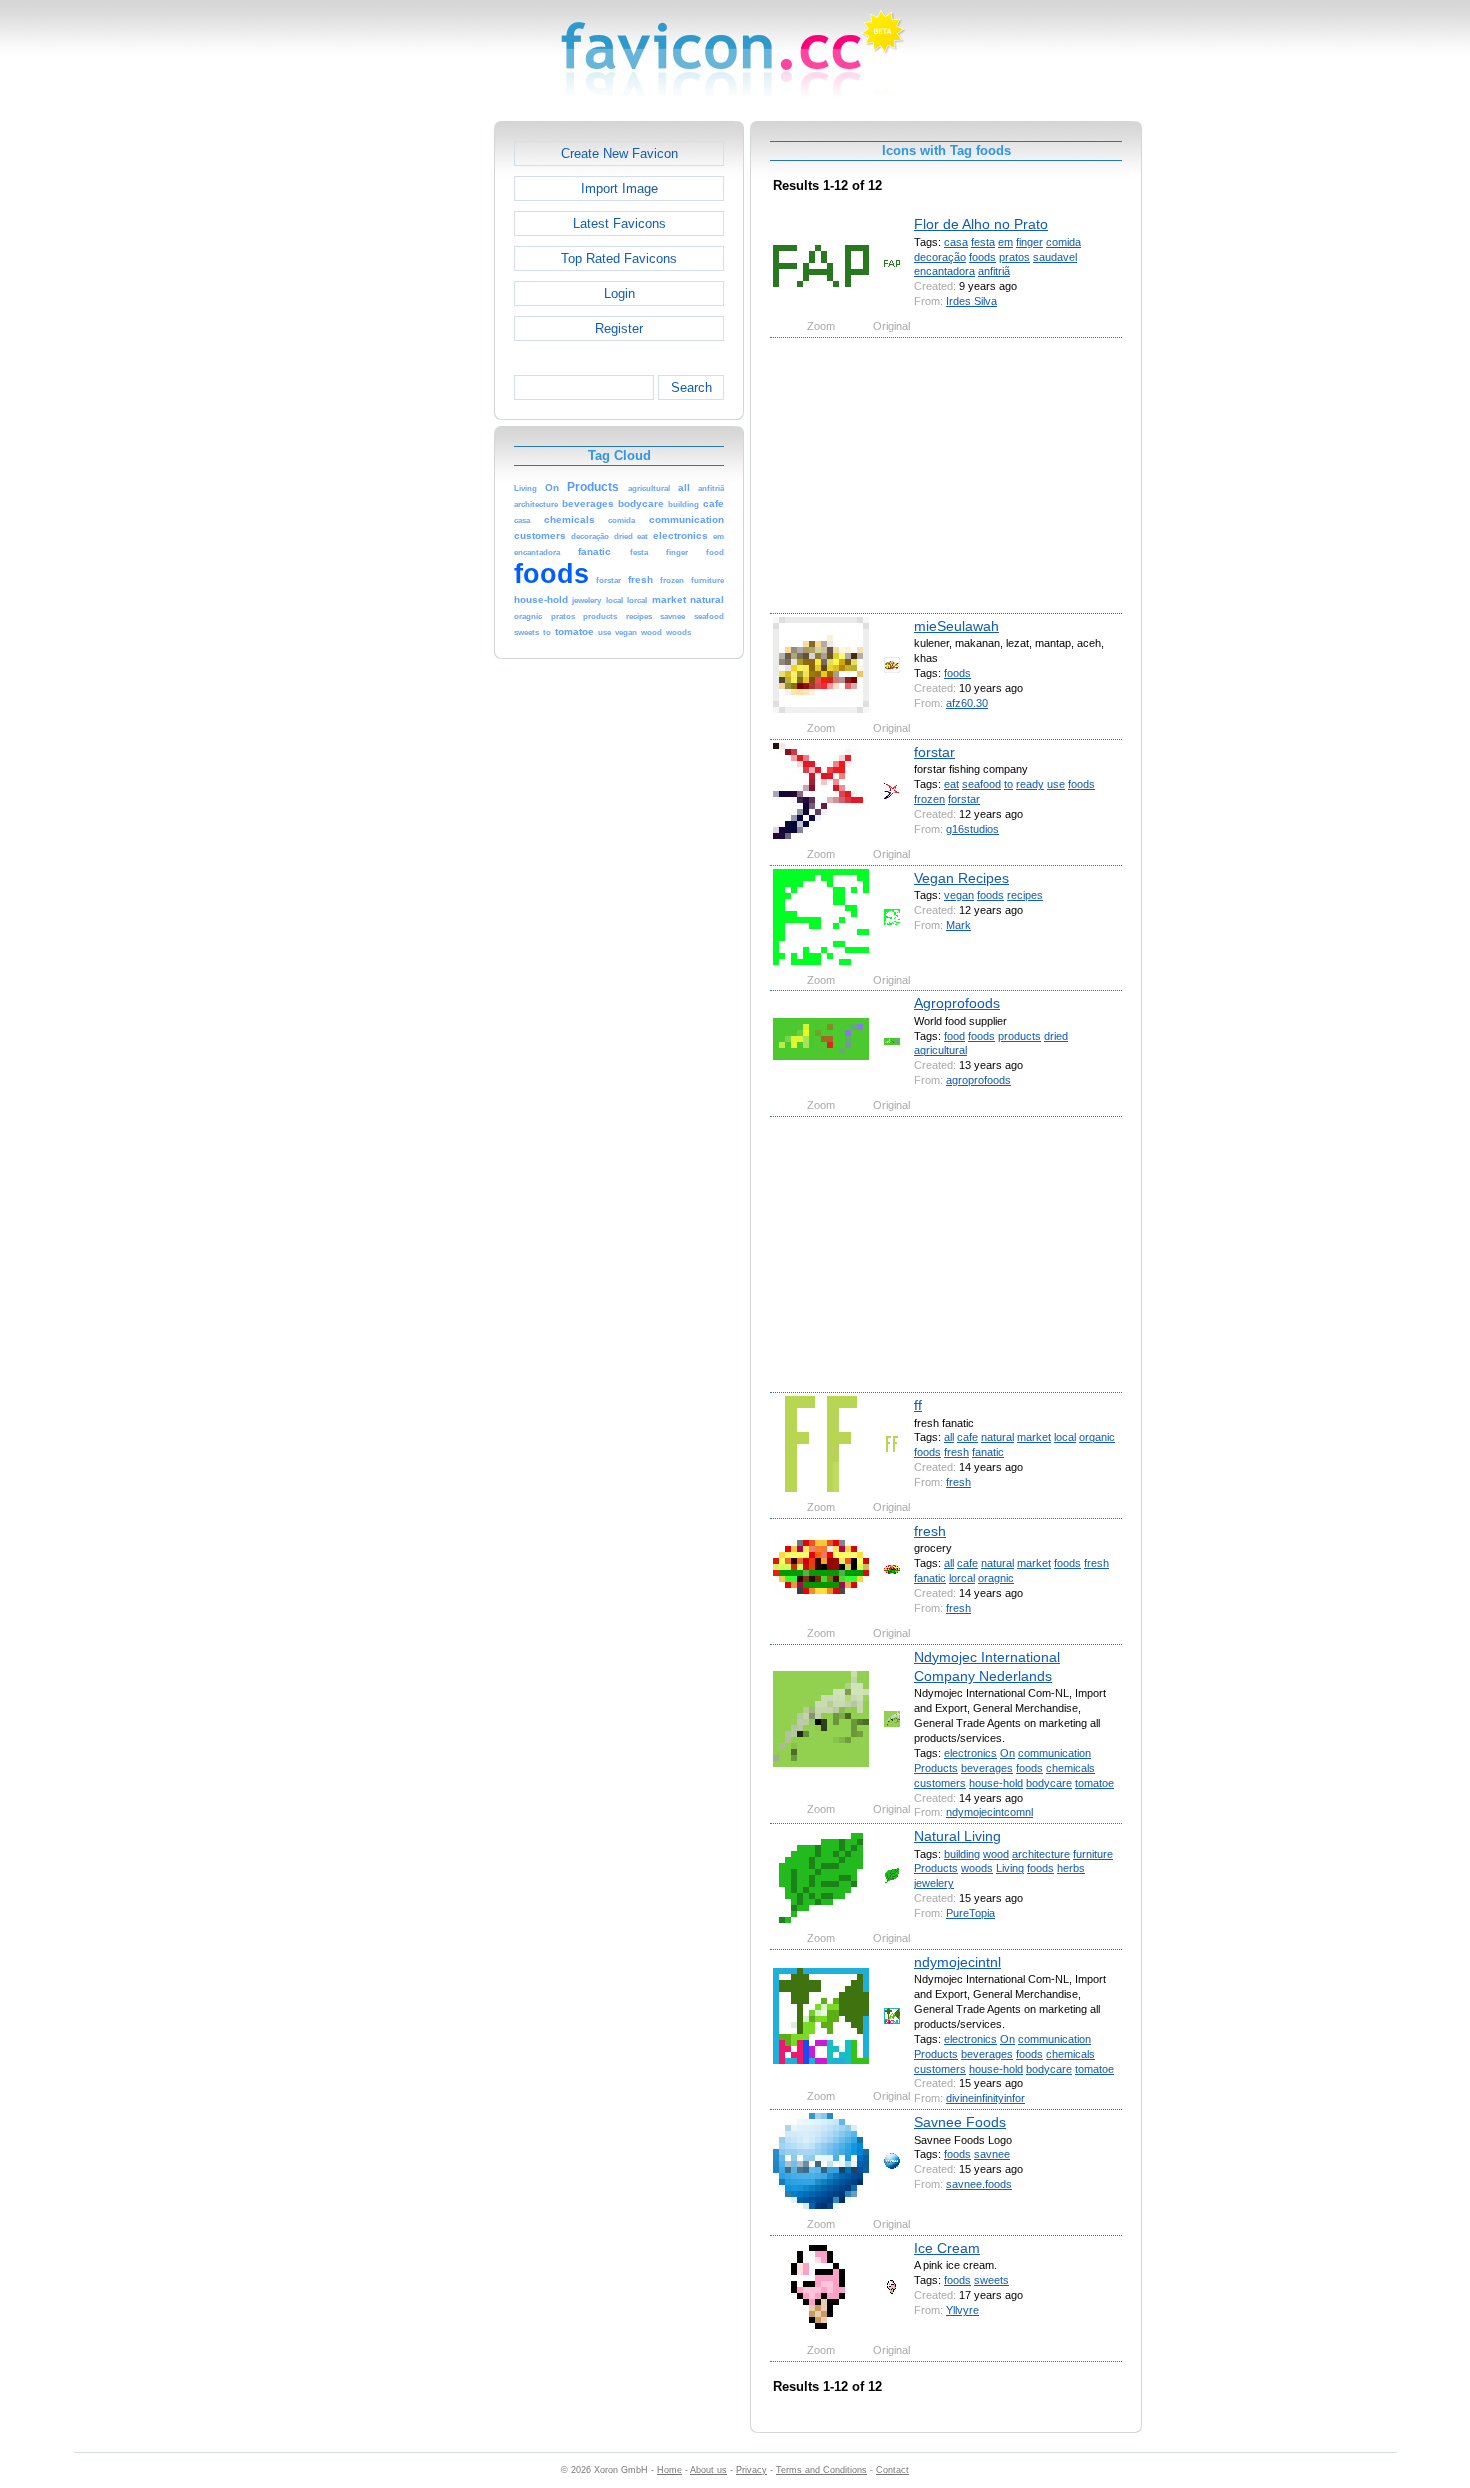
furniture (1093, 1854)
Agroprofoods (957, 1003)
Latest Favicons (619, 223)
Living (1010, 1868)
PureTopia (970, 1913)
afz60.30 (967, 703)
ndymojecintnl (957, 1962)
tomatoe (1094, 1783)
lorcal (962, 1578)
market (1034, 1437)
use (1056, 784)
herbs (1071, 1868)
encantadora (944, 271)
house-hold (996, 1783)
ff (918, 1405)
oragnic (996, 1578)
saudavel (1055, 257)
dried (1056, 1036)
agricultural (940, 1050)
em (1005, 242)
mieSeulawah (956, 626)
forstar (934, 752)
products (1019, 1036)
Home (669, 2470)
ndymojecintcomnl (989, 1812)
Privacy (751, 2470)
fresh (956, 1452)
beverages (987, 1768)
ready (1030, 784)
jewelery (934, 1883)
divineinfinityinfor (985, 2098)
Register (619, 328)
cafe (967, 1437)
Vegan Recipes (961, 878)
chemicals (1070, 1768)
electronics (970, 1753)
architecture (1041, 1854)
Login (619, 293)
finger (1029, 242)
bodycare (1049, 1783)
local (1065, 1437)
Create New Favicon (619, 153)
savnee (992, 2154)
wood (996, 1854)
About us (708, 2470)
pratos (1014, 257)
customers (940, 1783)
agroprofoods (978, 1080)
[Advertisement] (408, 421)
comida (1063, 242)
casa (956, 242)
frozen (929, 799)
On (1007, 1753)
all (949, 1437)
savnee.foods (979, 2184)
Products (936, 1768)
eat (951, 784)
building (962, 1854)
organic (1097, 1437)
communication (1054, 1753)
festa (983, 242)
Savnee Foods (960, 2122)
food (954, 1036)
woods (977, 1868)
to (1008, 784)
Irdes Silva (971, 301)
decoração (940, 257)
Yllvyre (962, 2310)
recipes (1025, 895)
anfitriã (994, 271)
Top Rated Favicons (619, 258)
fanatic (988, 1452)
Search (691, 387)
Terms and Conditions (821, 2470)
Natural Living (957, 1836)
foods (982, 257)
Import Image (619, 188)
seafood (981, 784)
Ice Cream (947, 2248)
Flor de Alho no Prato (981, 224)
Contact (892, 2470)
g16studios (972, 829)
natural (997, 1437)
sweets (991, 2280)
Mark (958, 925)
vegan (959, 895)
